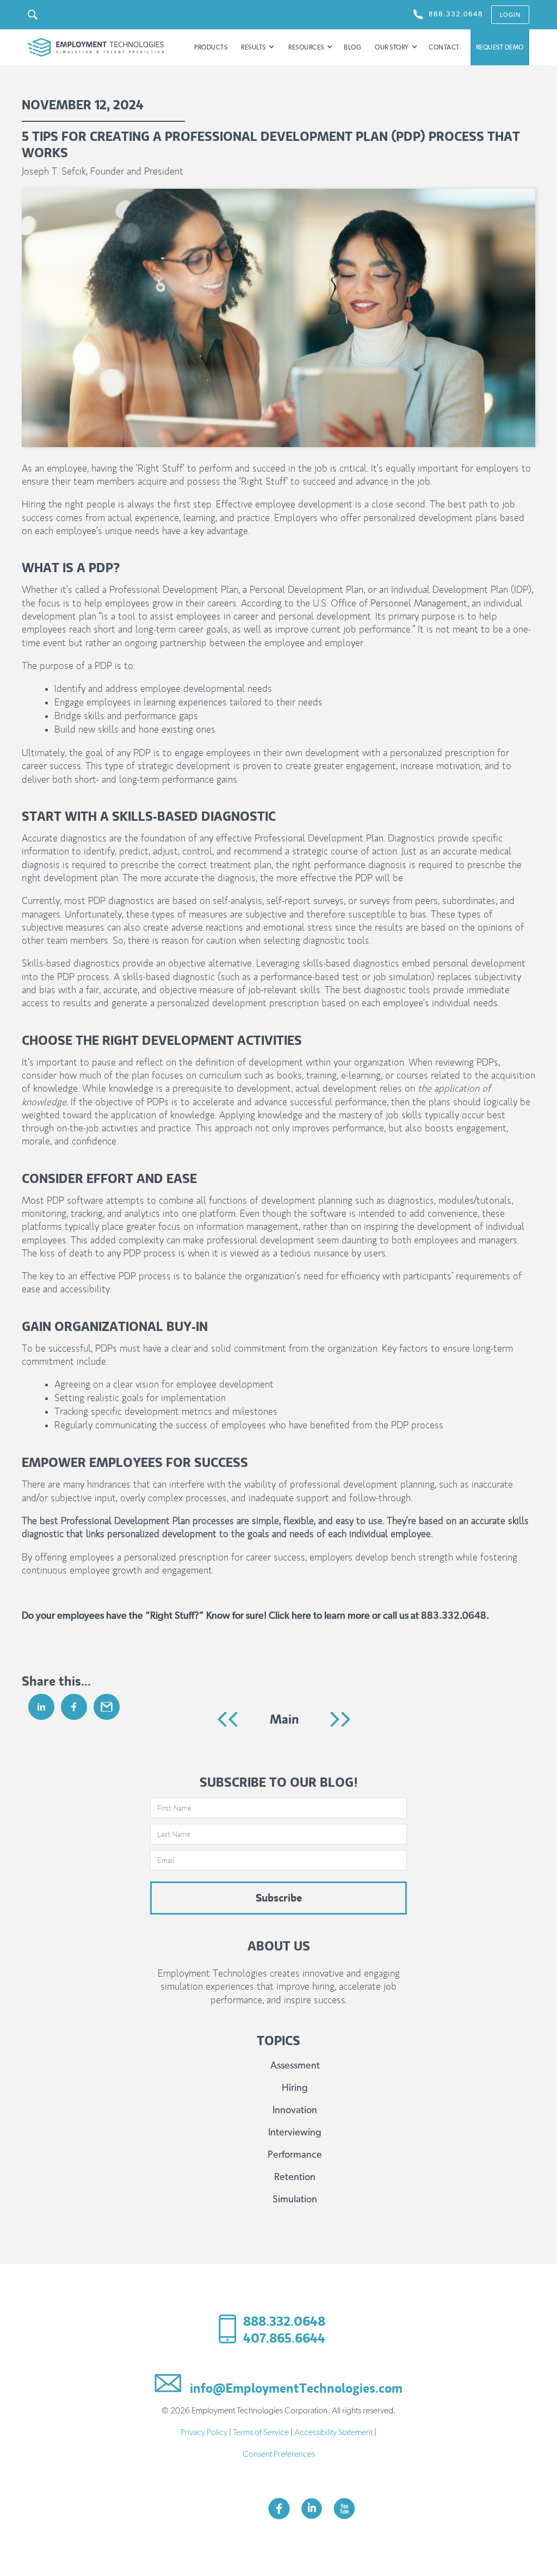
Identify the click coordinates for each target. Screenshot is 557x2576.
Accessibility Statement (333, 2432)
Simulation (295, 2200)
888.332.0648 (284, 2321)
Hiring (295, 2088)
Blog (352, 47)
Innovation (295, 2110)
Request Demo (500, 47)
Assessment (295, 2066)
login (510, 15)
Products (211, 47)
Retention (295, 2177)
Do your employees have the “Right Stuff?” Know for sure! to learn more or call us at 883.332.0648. (255, 1616)
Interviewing (295, 2133)
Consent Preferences (279, 2454)
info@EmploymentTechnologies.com (295, 2387)
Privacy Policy (204, 2432)
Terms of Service (261, 2432)
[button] (258, 47)
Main (284, 1719)
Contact (444, 47)
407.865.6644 (284, 2338)
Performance (295, 2155)
